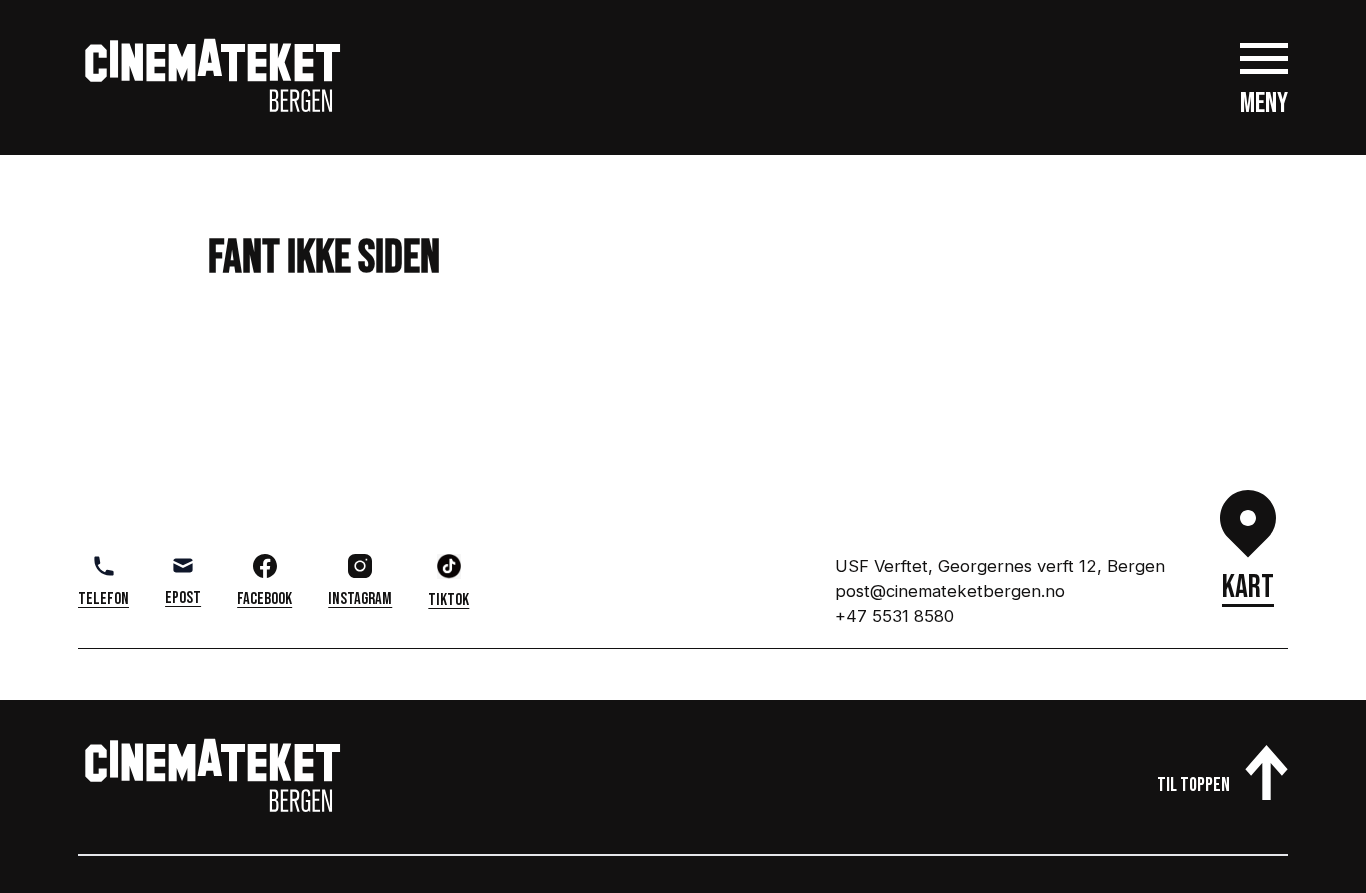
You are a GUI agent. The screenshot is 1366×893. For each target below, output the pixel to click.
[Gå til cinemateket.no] (213, 77)
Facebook (264, 599)
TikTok (448, 600)
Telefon (103, 599)
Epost (183, 598)
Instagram (360, 599)
